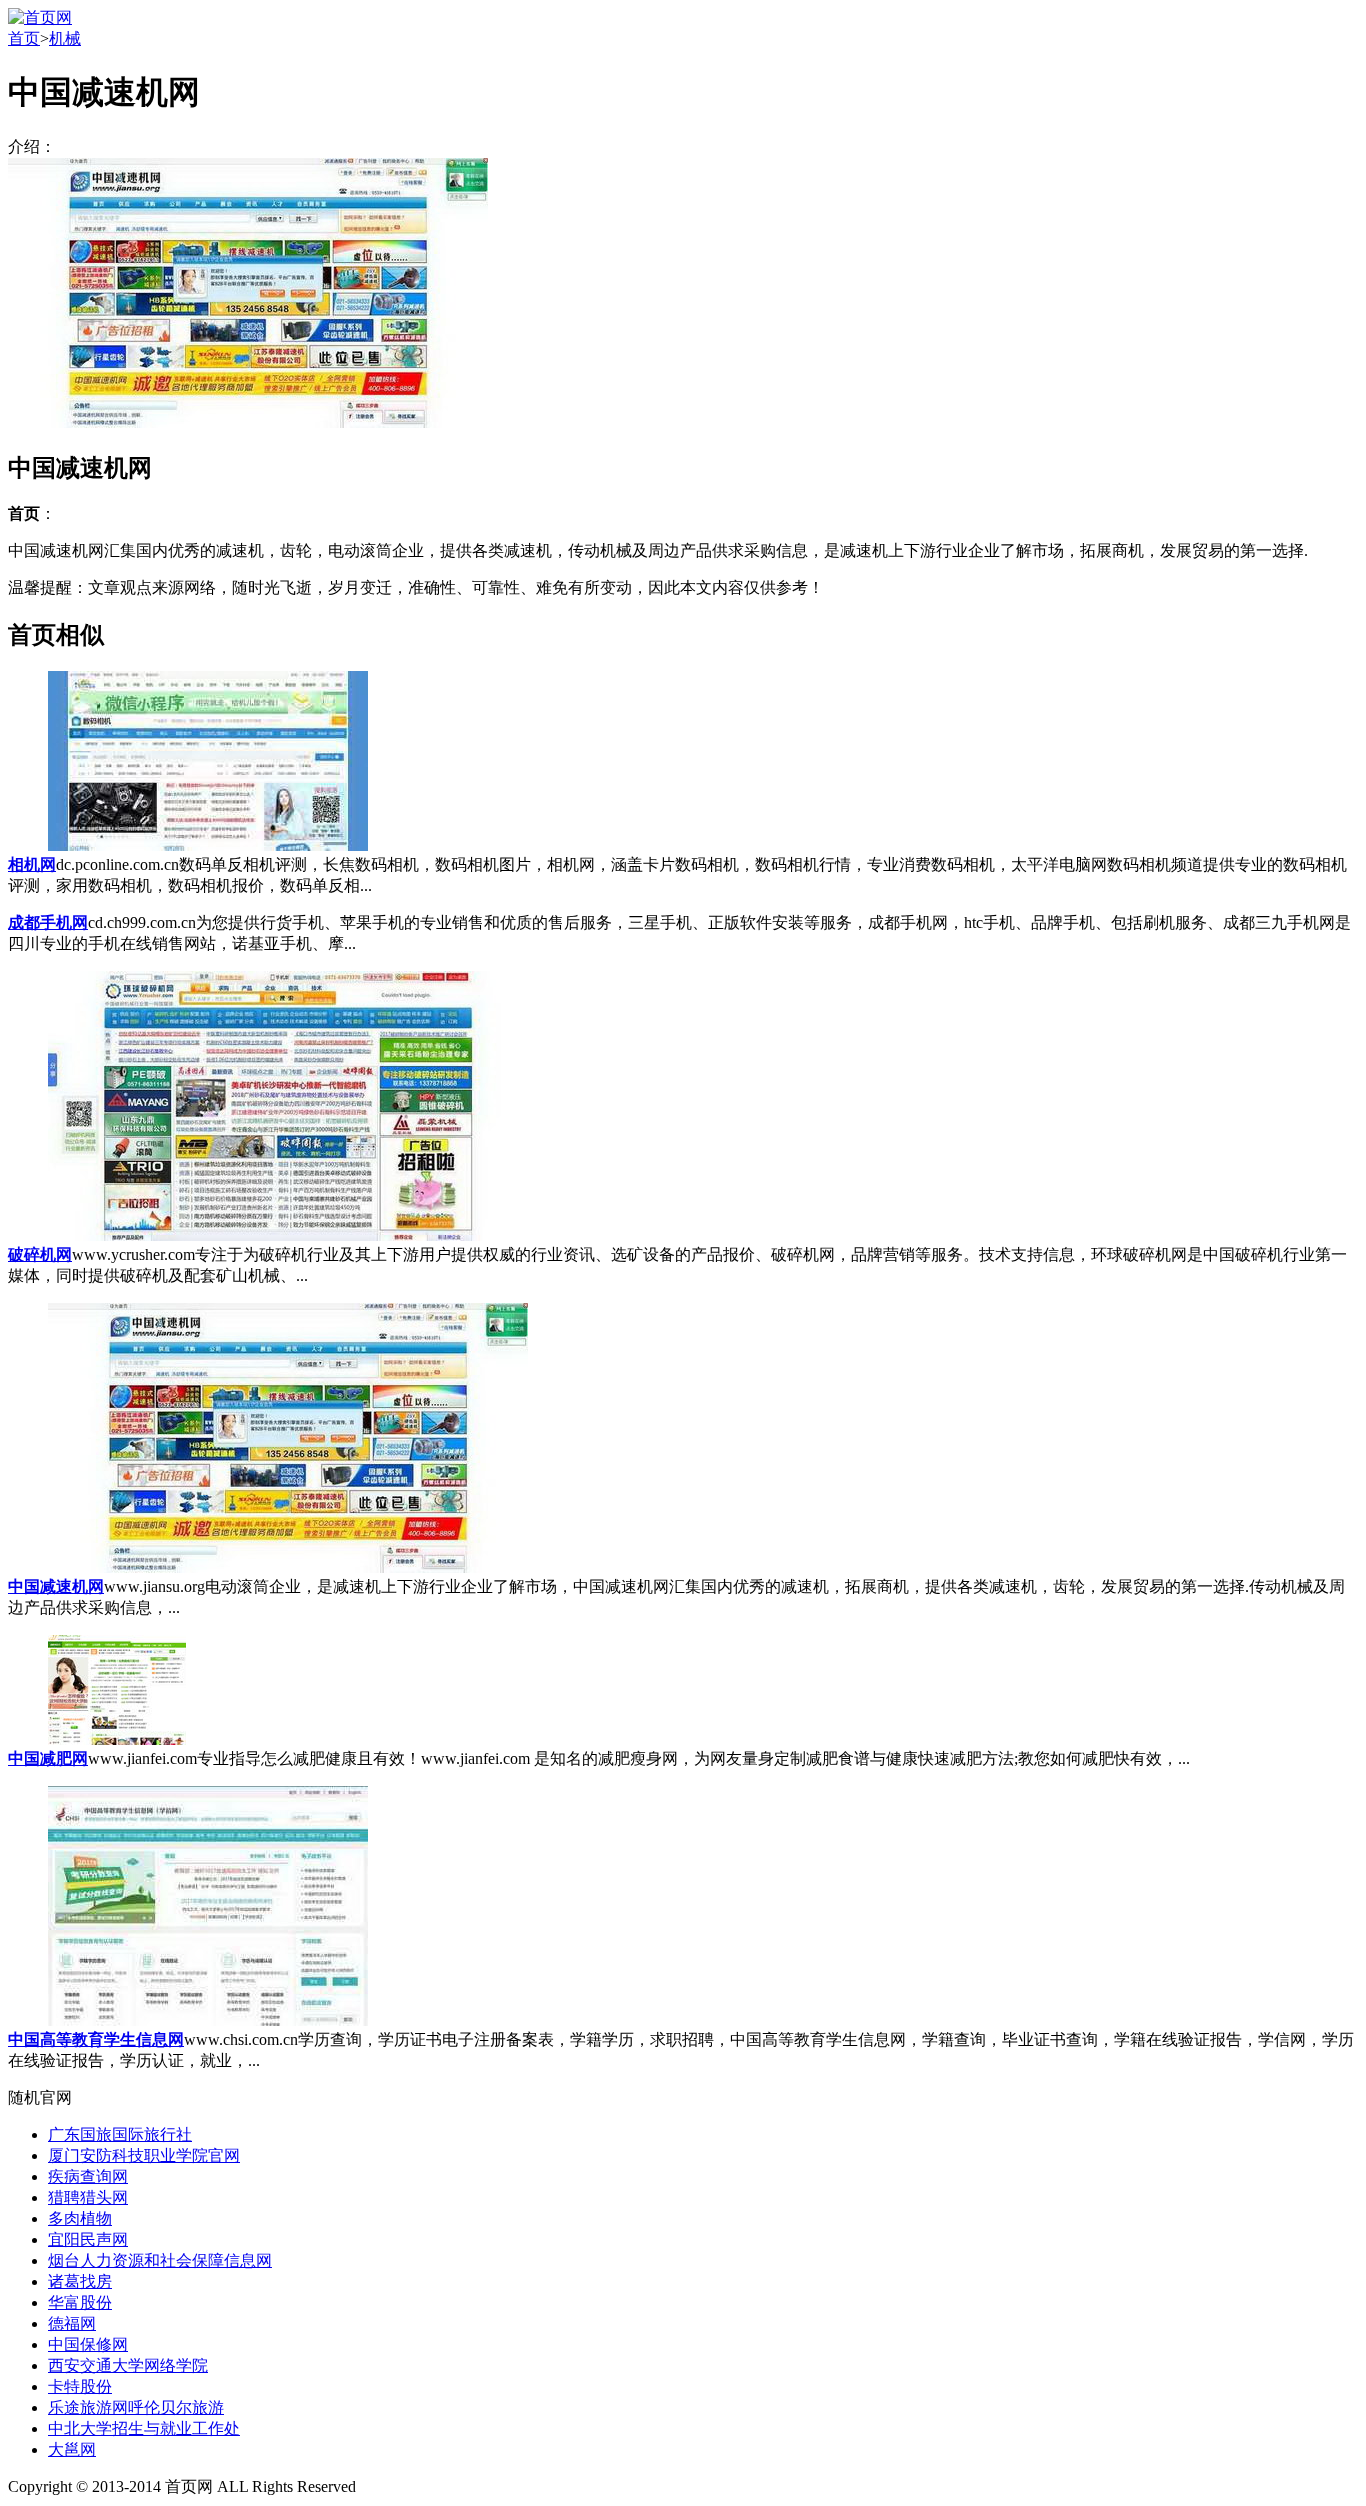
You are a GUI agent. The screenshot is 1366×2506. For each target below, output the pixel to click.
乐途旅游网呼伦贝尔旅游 (136, 2407)
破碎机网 (40, 1254)
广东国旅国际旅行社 (120, 2134)
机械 (65, 38)
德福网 (72, 2323)
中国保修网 (88, 2344)
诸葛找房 (80, 2281)
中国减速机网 (56, 1586)
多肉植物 (80, 2218)
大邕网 (72, 2449)
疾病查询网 (88, 2176)
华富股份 (80, 2302)
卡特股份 (80, 2386)
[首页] (40, 17)
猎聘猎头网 (88, 2197)
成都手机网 (48, 922)
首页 (24, 38)
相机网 (32, 864)
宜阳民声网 (88, 2239)
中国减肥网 (48, 1758)
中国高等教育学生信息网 (96, 2039)
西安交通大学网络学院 (128, 2365)
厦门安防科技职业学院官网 (144, 2155)
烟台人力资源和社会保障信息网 (160, 2260)
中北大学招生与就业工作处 (144, 2428)
